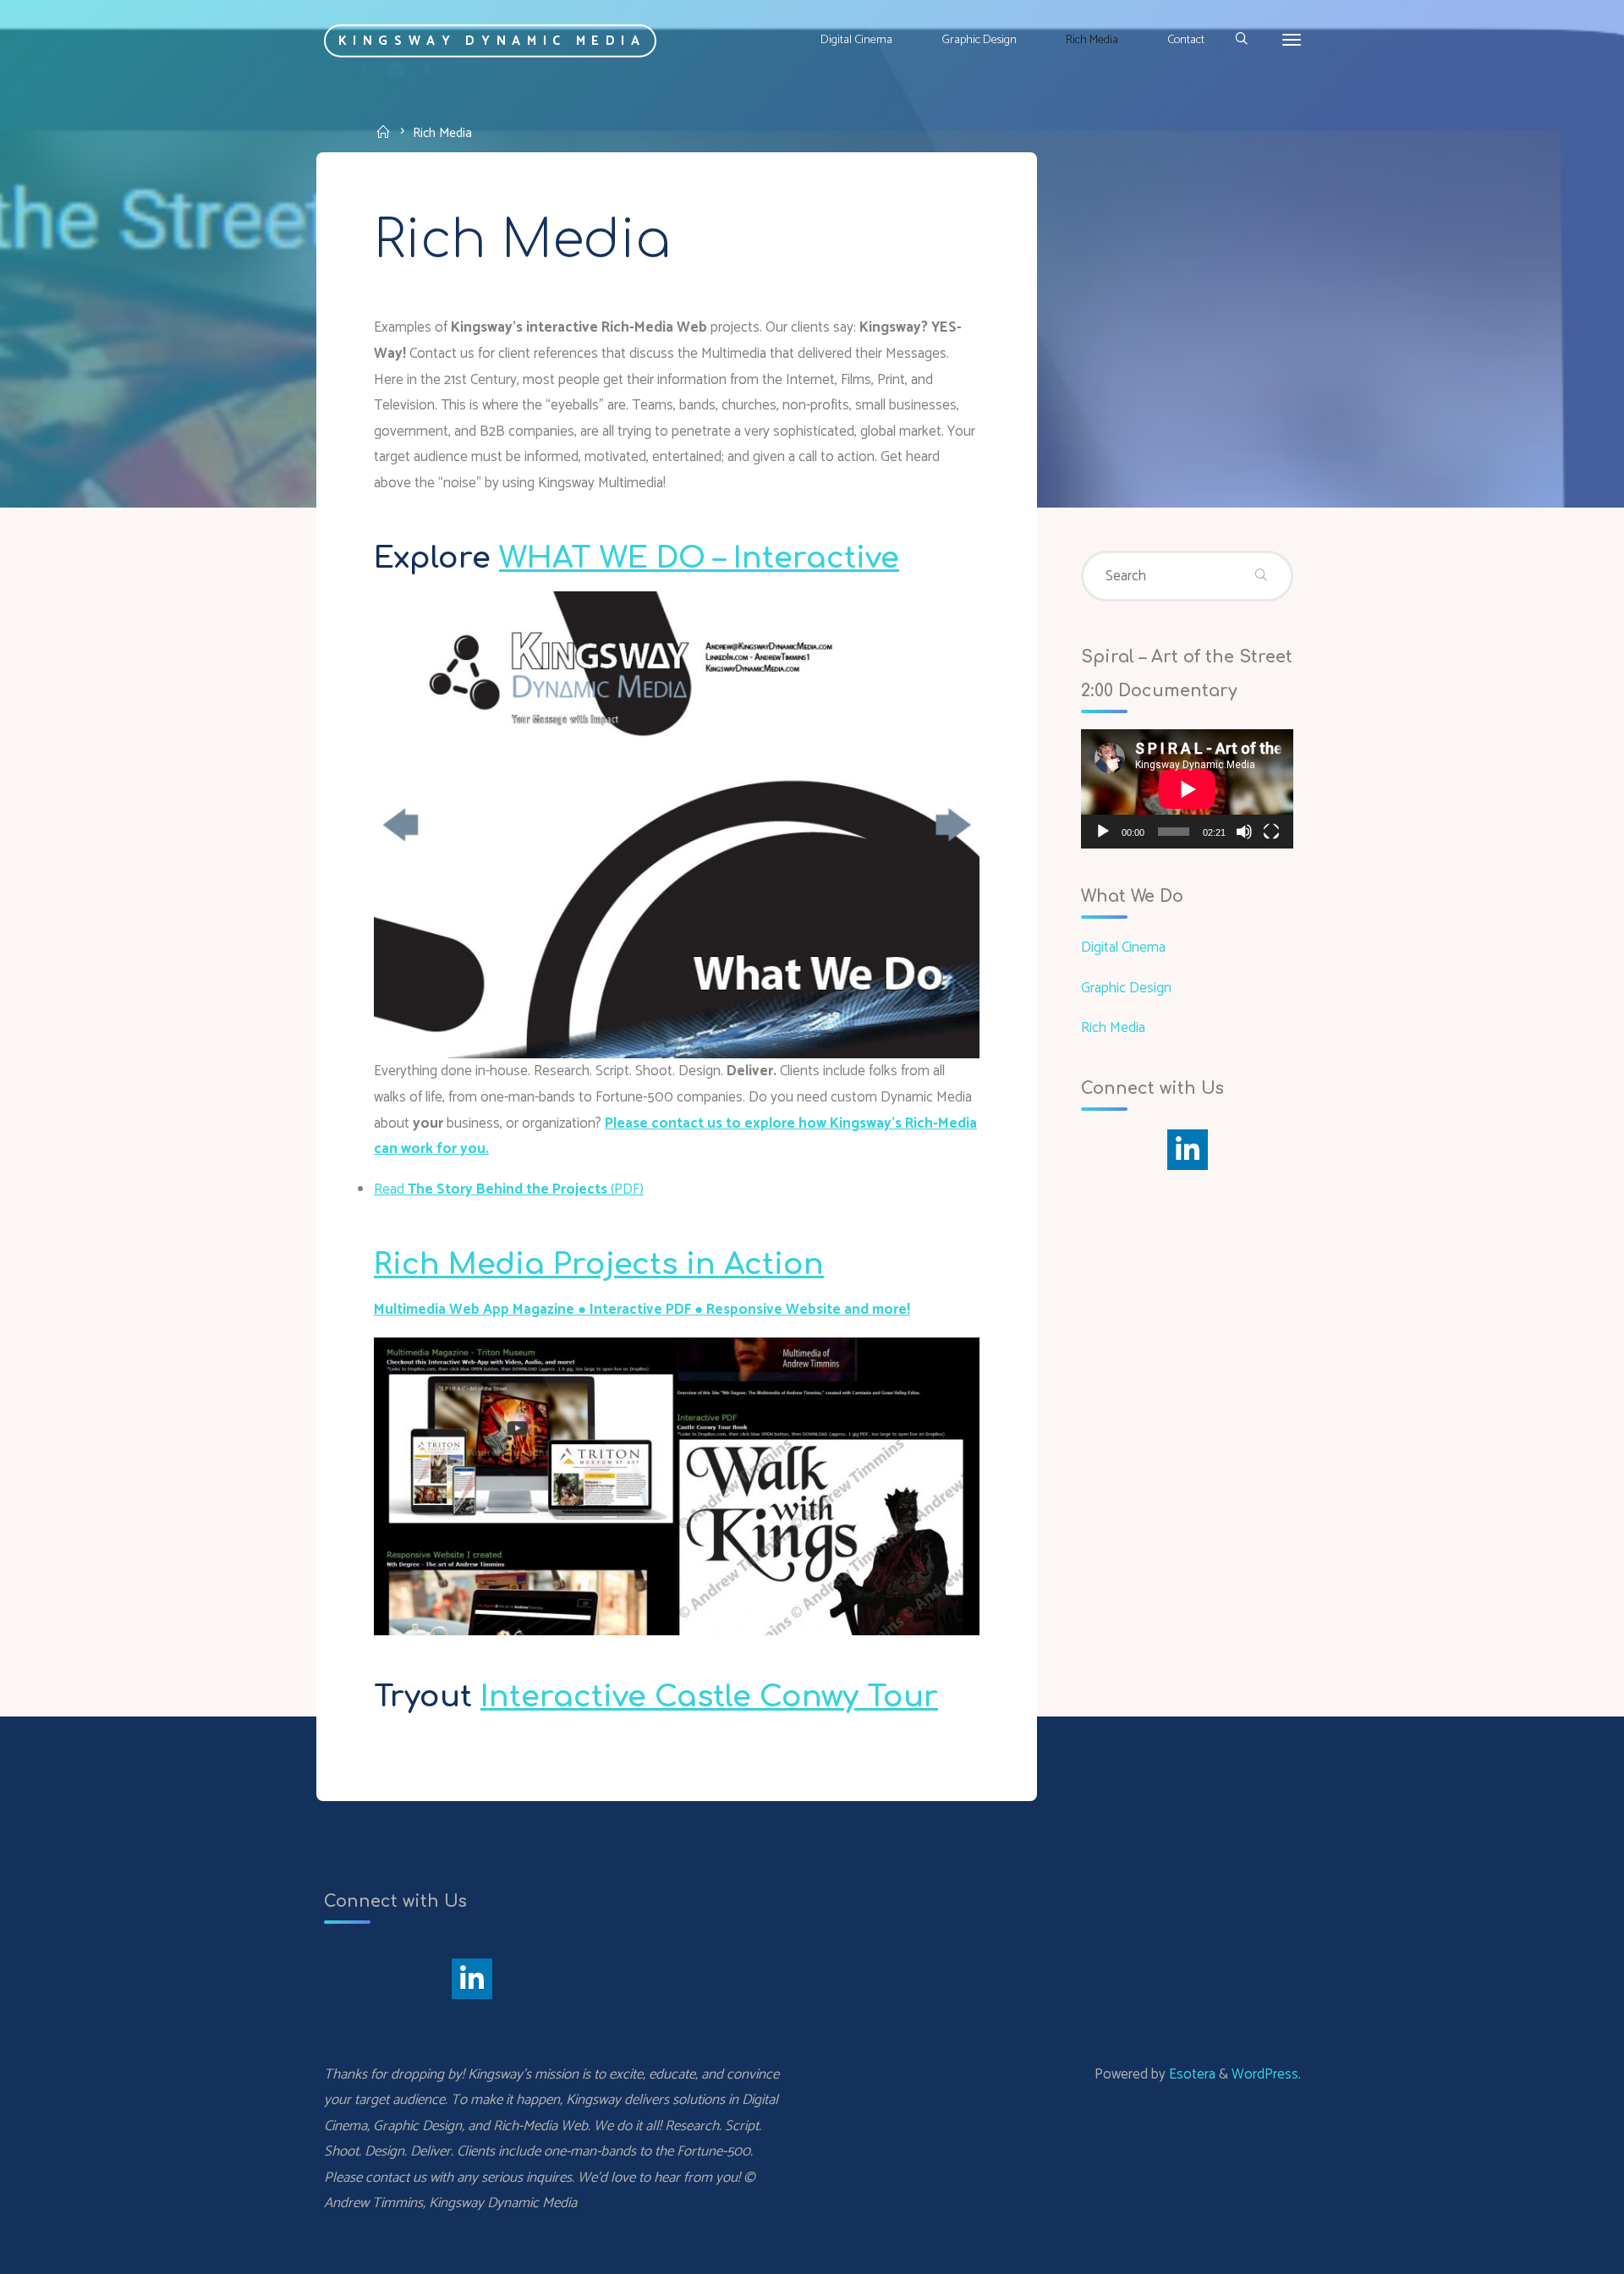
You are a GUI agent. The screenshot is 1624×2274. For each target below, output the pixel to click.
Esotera (1191, 2074)
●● (642, 1310)
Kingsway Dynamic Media (492, 40)
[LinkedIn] (1188, 1150)
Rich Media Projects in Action (599, 1264)
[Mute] (1244, 832)
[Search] (1240, 40)
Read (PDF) (509, 1189)
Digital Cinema (1123, 947)
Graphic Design (1126, 988)
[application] (1187, 789)
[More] (1292, 40)
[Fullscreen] (1271, 832)
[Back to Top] (1558, 2250)
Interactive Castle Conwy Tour (709, 1697)
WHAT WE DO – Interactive (699, 558)
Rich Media (1113, 1028)
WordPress (1265, 2074)
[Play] (1103, 832)
